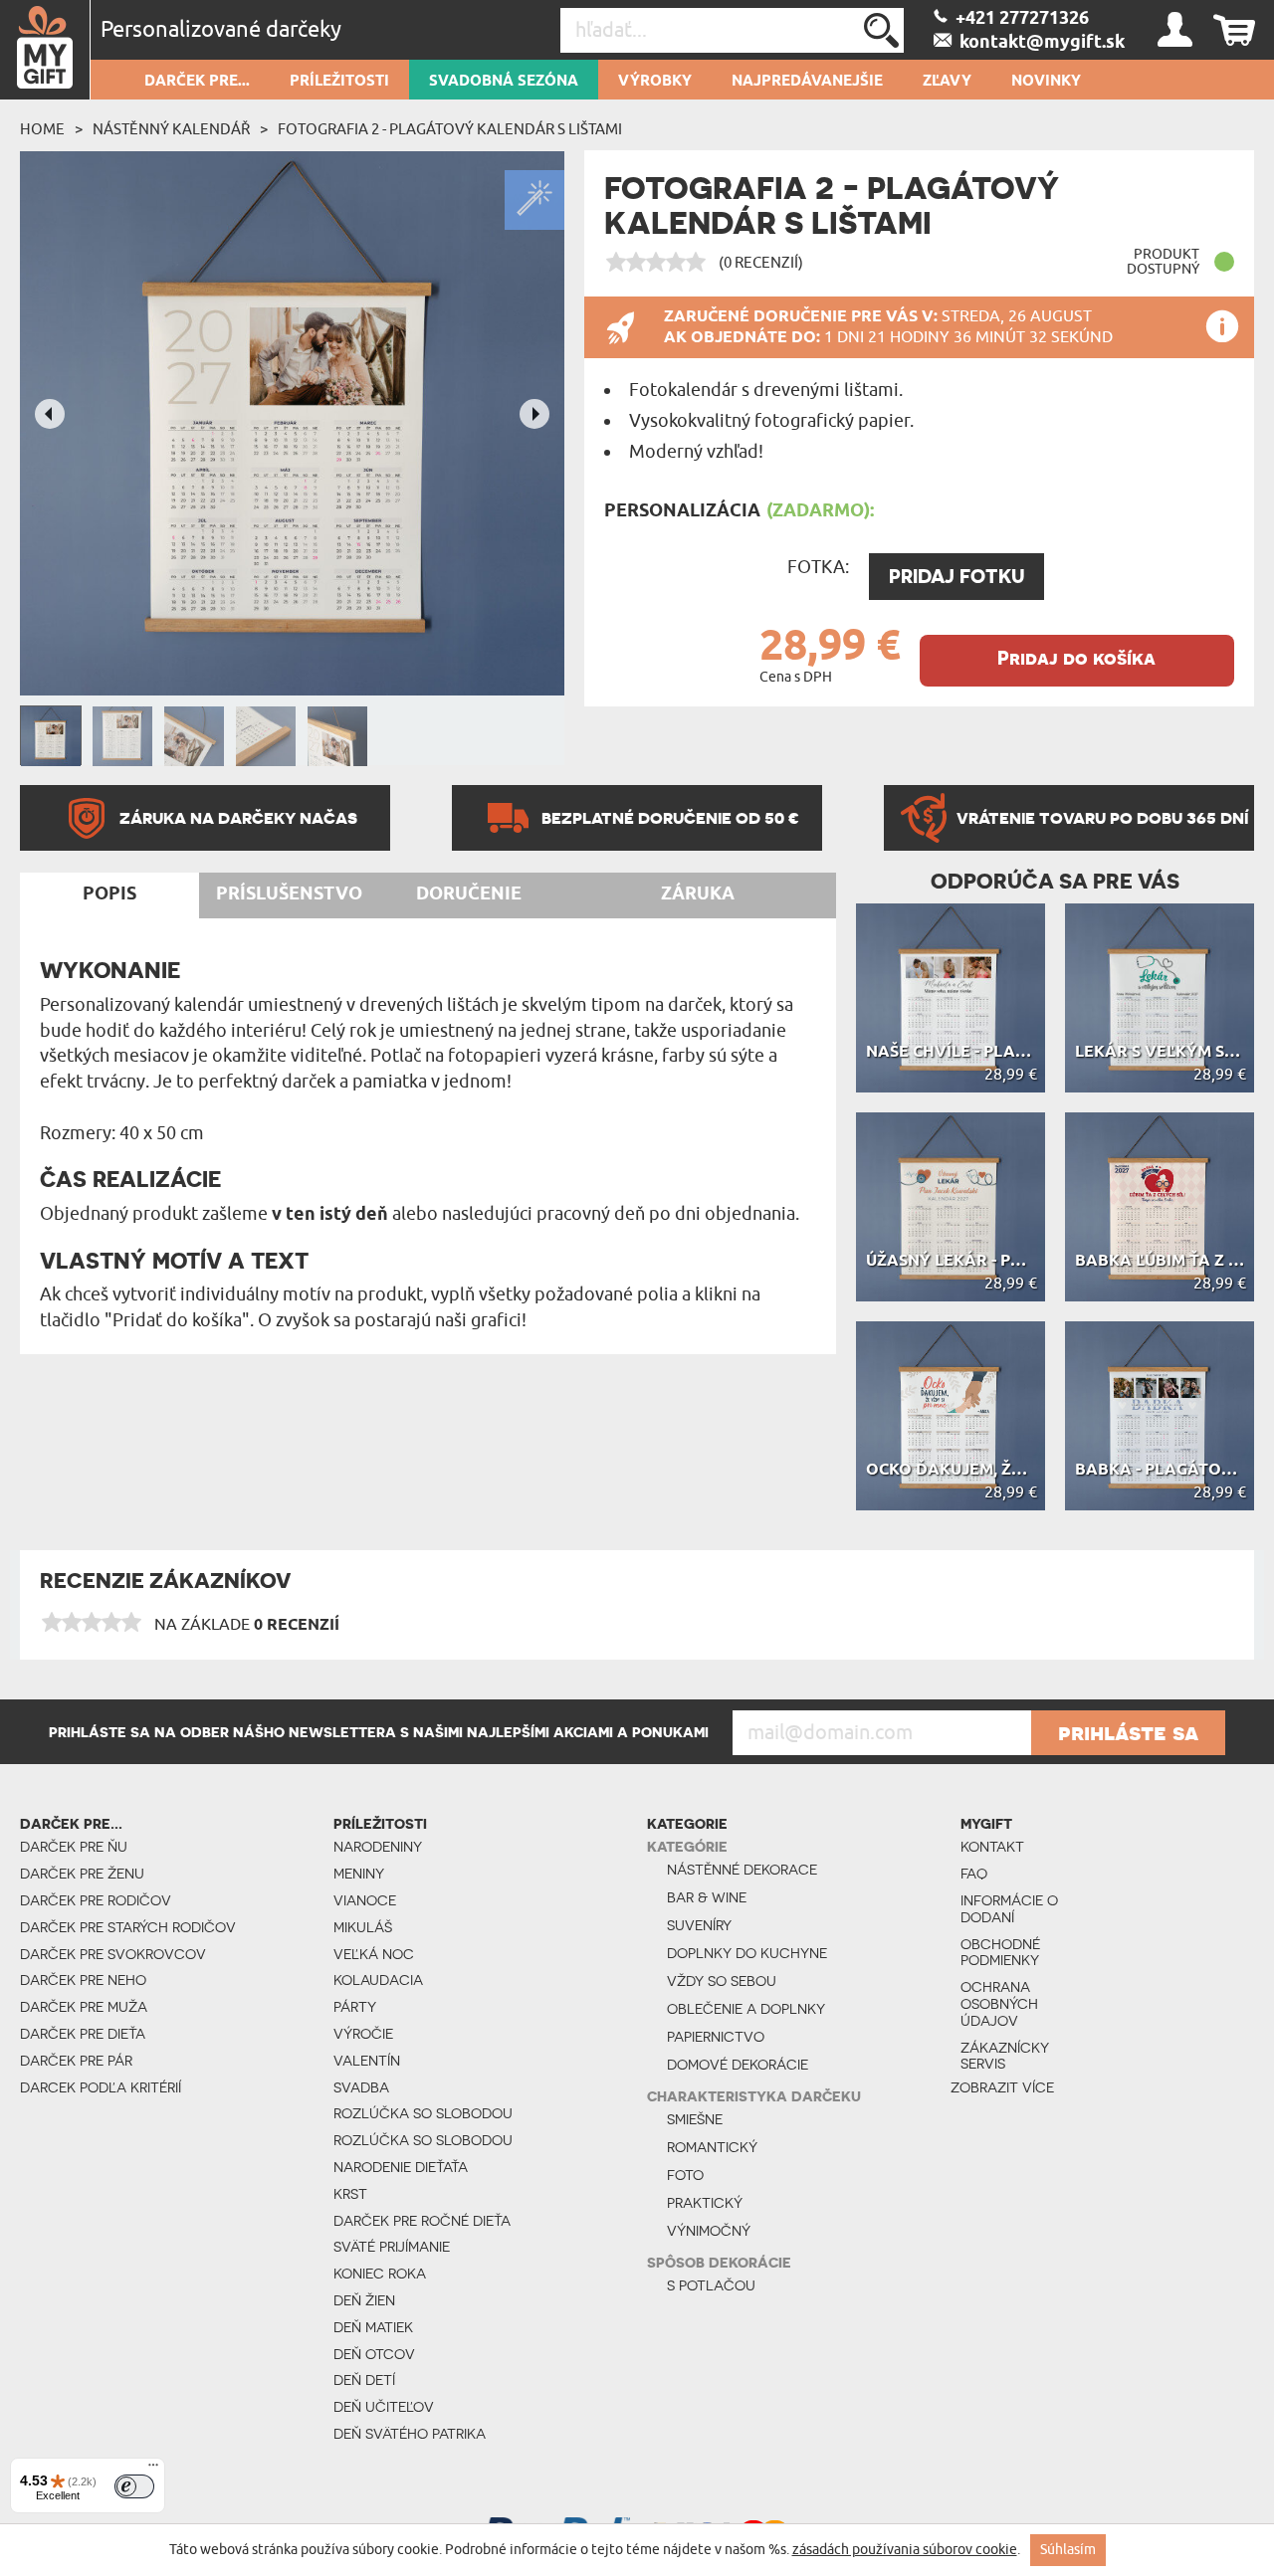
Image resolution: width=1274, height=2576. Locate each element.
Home (42, 129)
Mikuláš (363, 1927)
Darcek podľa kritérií (101, 2087)
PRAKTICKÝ (705, 2203)
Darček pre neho (83, 1980)
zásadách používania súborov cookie (905, 2550)
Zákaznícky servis (1005, 2056)
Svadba (361, 2087)
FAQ (974, 1874)
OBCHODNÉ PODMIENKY (1000, 1953)
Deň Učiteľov (384, 2407)
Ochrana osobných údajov (999, 2004)
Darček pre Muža (84, 2007)
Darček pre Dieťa (83, 2034)
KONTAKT (992, 1847)
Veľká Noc (374, 1954)
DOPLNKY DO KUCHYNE (747, 1953)
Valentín (367, 2061)
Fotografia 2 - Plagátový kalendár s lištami (450, 129)
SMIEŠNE (695, 2119)
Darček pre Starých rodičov (128, 1927)
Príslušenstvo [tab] (289, 894)
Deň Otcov (374, 2354)
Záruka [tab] (698, 894)
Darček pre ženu (82, 1874)
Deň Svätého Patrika (410, 2434)
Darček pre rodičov (96, 1900)
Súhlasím (1068, 2550)
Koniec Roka (380, 2274)
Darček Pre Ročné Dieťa (422, 2221)
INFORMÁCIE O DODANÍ (1009, 1909)
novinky (1046, 82)
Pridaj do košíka (1076, 658)
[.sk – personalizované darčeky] (45, 50)
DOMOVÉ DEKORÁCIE (738, 2065)
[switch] (134, 2486)
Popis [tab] (109, 894)
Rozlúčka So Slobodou (423, 2113)
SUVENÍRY (699, 1925)
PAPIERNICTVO (716, 2037)
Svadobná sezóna (504, 82)
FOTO (685, 2175)
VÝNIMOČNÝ (709, 2231)
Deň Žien (364, 2300)
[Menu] (153, 2470)
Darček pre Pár (76, 2061)
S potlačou (711, 2285)
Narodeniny (378, 1847)
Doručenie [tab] (469, 894)
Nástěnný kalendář (171, 129)
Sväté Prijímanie (392, 2247)
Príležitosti (339, 82)
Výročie (363, 2034)
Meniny (359, 1874)
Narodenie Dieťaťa (401, 2167)
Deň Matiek (373, 2327)
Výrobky (655, 82)
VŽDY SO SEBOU (722, 1981)
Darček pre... (197, 82)
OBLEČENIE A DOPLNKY (746, 2009)
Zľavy (947, 82)
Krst (350, 2194)
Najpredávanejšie (807, 82)
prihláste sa (1128, 1732)
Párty (355, 2007)
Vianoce (365, 1900)
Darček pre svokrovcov (113, 1954)
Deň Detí (364, 2380)
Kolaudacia (378, 1980)
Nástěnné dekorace (742, 1870)
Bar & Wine (707, 1897)
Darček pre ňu (74, 1847)
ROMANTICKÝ (712, 2147)
